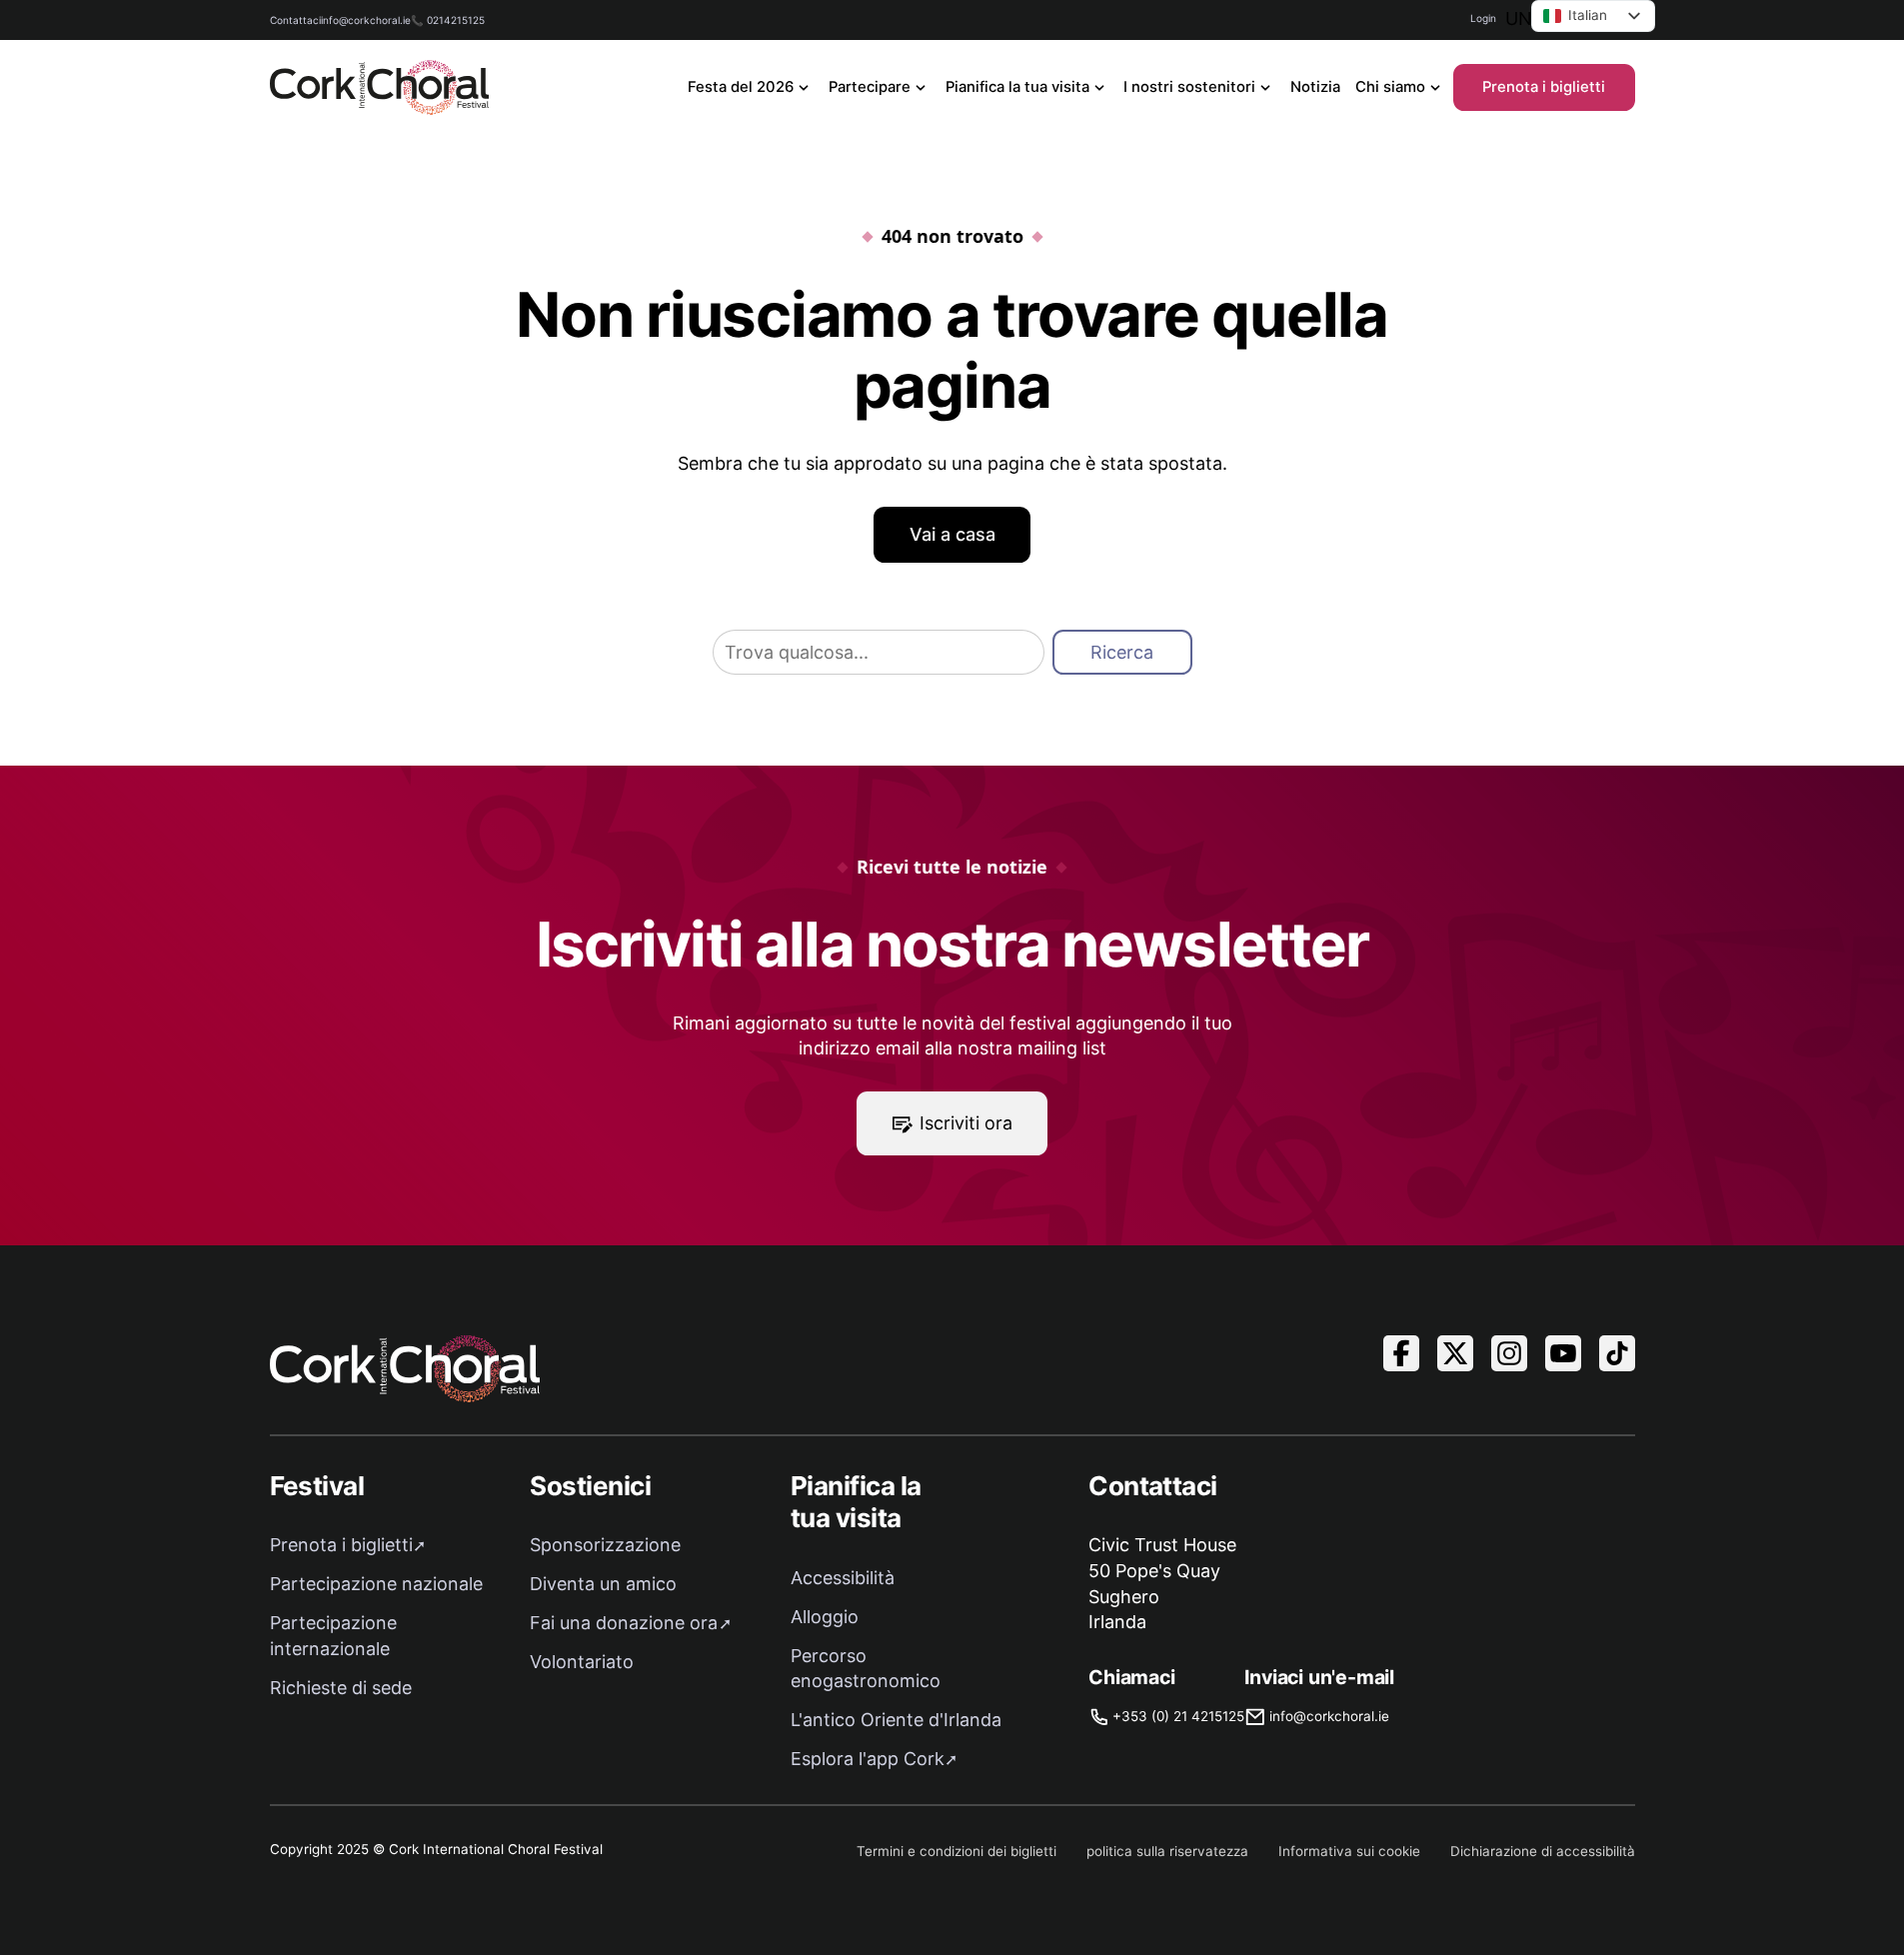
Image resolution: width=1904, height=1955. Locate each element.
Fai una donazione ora (624, 1623)
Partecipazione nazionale (376, 1584)
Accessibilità (843, 1578)
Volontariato (582, 1662)
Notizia (1315, 87)
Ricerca (1122, 652)
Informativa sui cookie (1349, 1851)
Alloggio (825, 1617)
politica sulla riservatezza (1167, 1851)
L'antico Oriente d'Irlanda (896, 1720)
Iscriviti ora (966, 1123)
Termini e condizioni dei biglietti (956, 1851)
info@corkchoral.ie (366, 20)
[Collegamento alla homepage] (380, 87)
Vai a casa (952, 534)
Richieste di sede (341, 1688)
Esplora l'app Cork (868, 1759)
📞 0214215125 (448, 20)
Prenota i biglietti (1544, 87)
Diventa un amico (603, 1584)
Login (1483, 18)
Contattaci (295, 20)
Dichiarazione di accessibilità (1543, 1851)
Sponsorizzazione (605, 1545)
